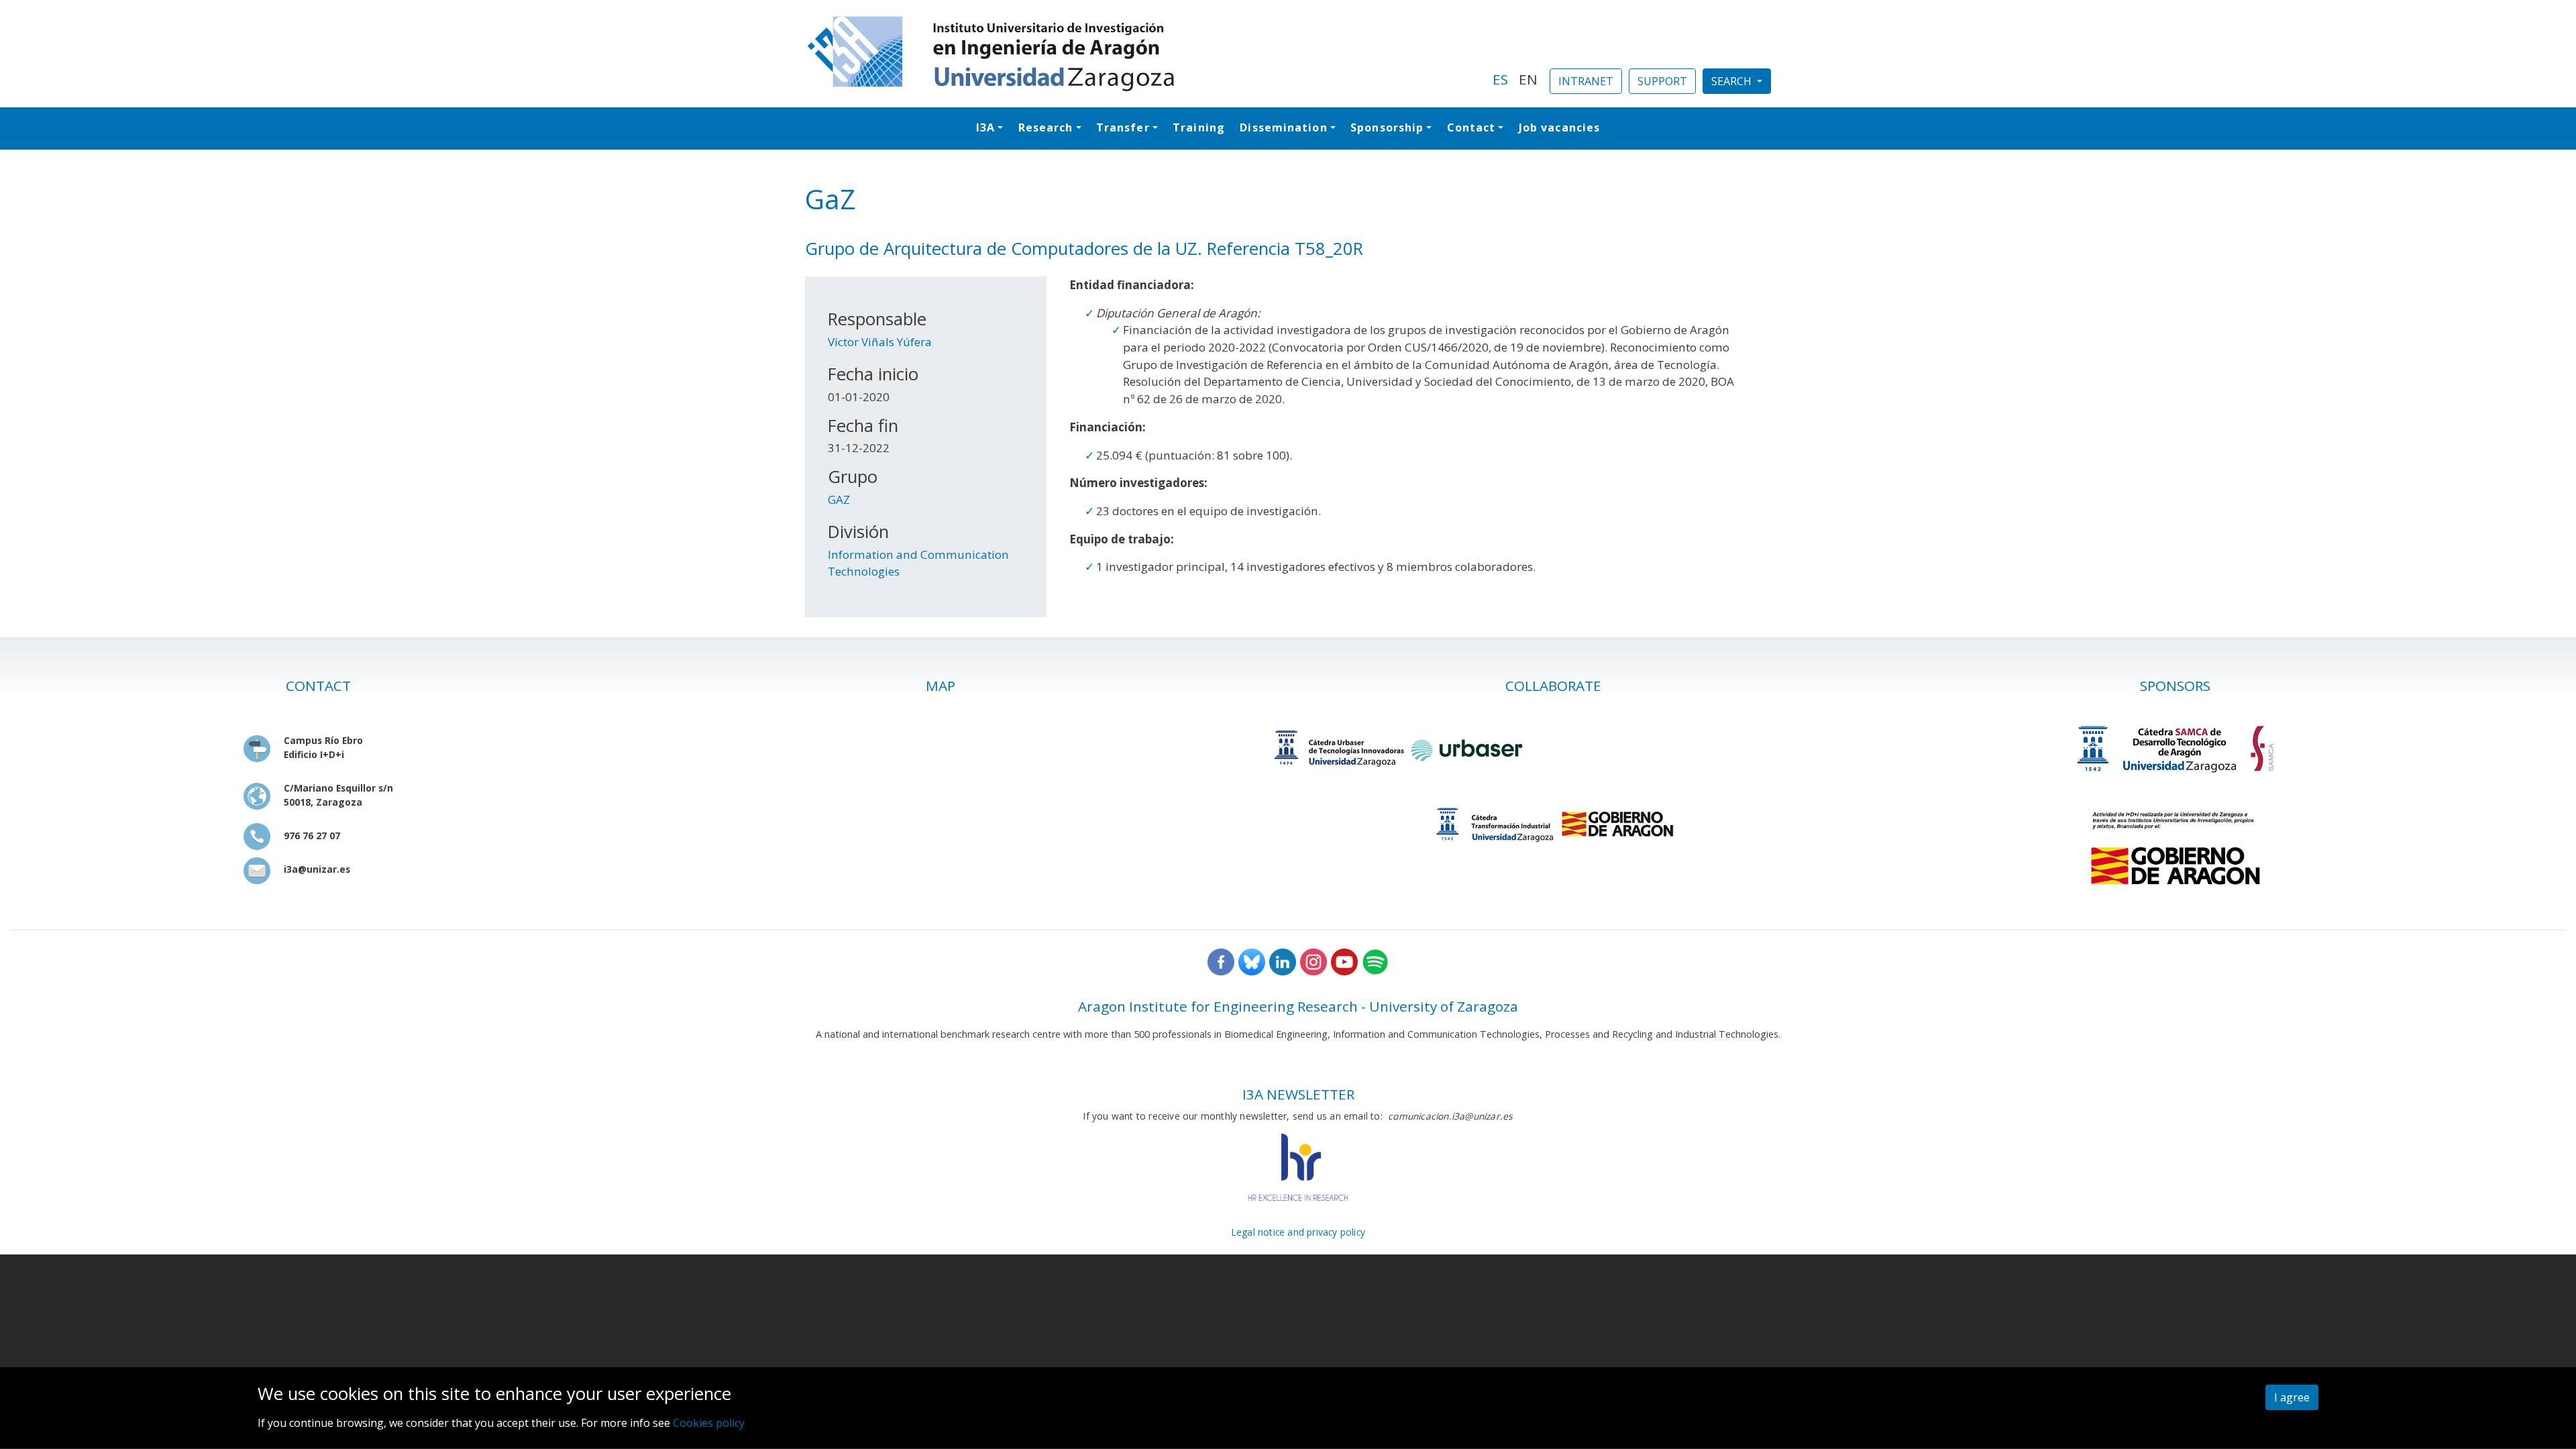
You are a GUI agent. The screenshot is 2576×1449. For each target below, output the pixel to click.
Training (1199, 127)
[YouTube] (1344, 961)
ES (1500, 79)
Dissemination (1283, 127)
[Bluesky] (1252, 961)
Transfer (1123, 127)
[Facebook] (1221, 961)
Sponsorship (1387, 127)
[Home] (1141, 54)
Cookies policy (709, 1423)
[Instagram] (1313, 961)
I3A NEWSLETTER (1298, 1094)
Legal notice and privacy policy (1298, 1232)
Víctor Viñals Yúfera (880, 342)
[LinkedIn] (1283, 961)
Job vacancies (1559, 127)
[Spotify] (1375, 961)
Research (1046, 127)
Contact (1471, 127)
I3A (985, 127)
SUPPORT (1662, 81)
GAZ (839, 499)
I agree (2292, 1397)
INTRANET (1586, 81)
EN (1528, 79)
